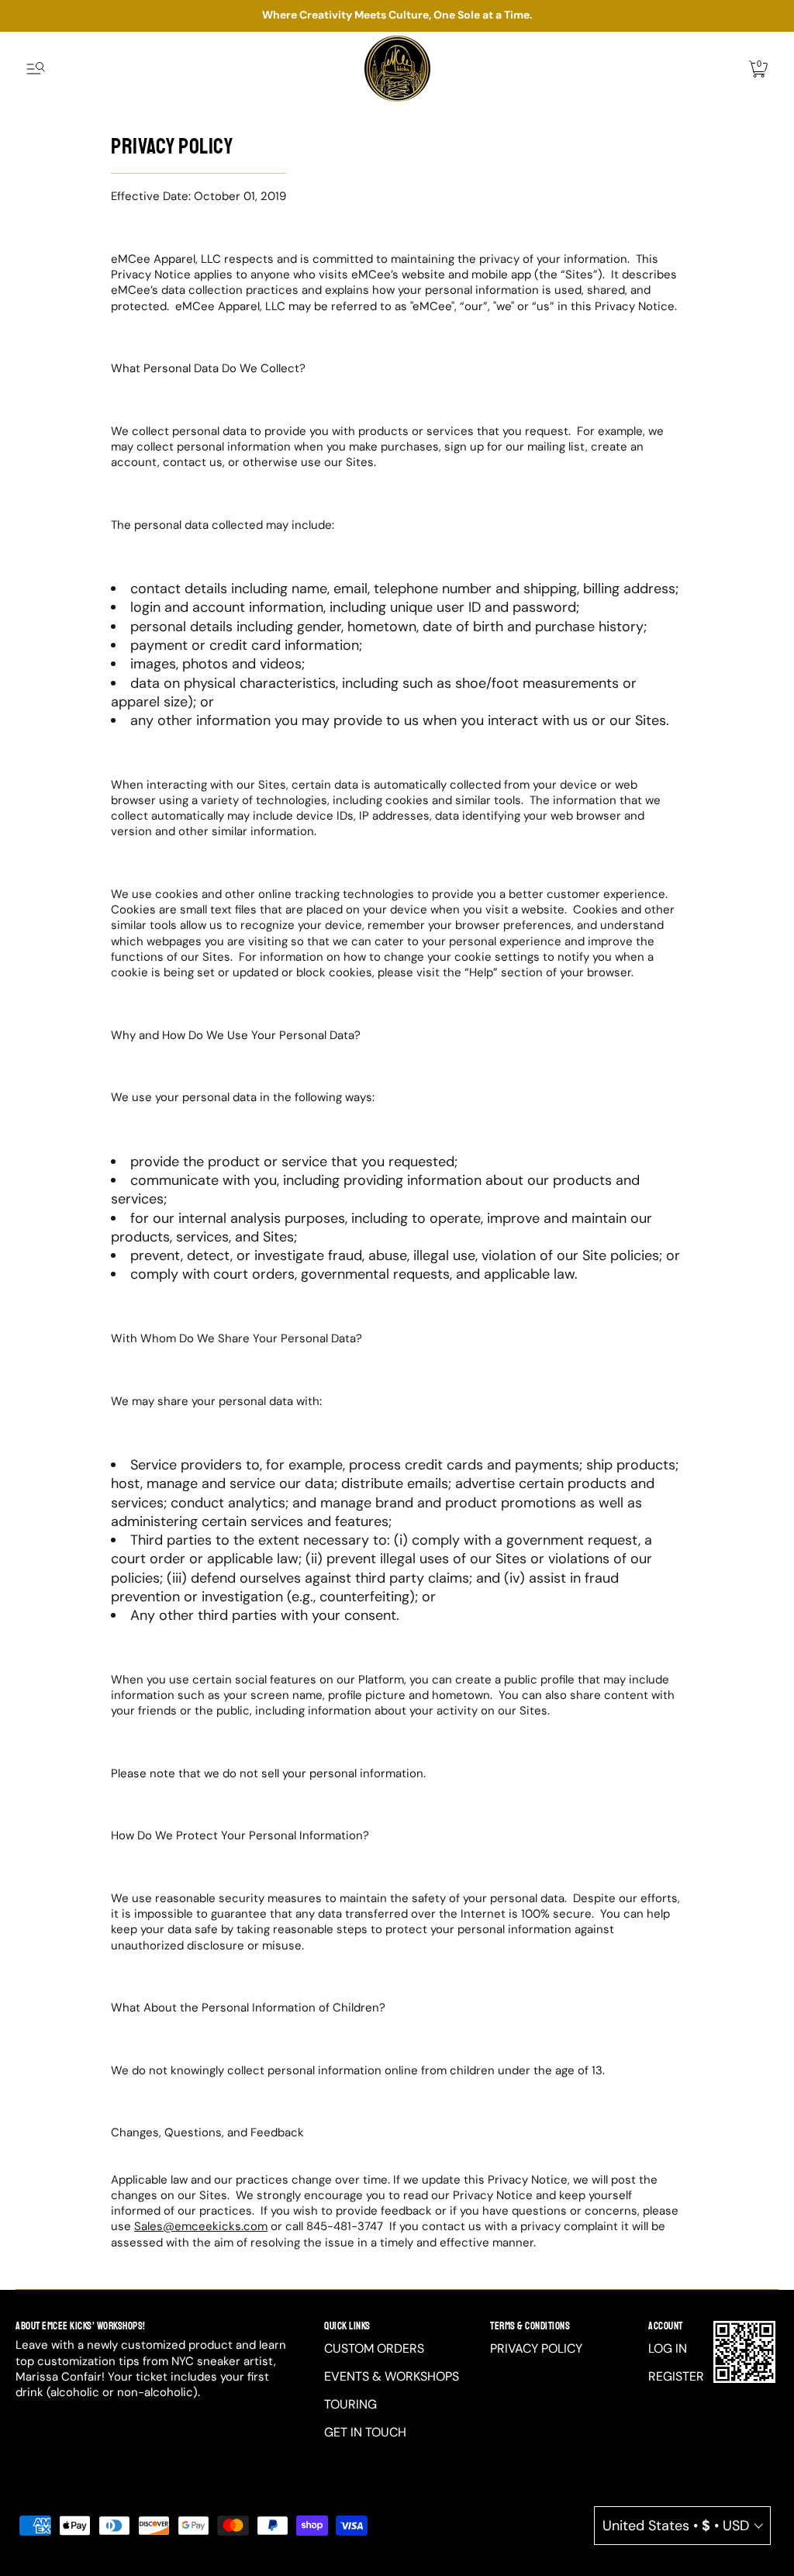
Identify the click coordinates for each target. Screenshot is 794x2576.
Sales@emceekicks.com (201, 2226)
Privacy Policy (536, 2348)
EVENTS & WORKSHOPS (392, 2376)
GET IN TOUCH (365, 2432)
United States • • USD (676, 2526)
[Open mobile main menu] (36, 69)
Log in (668, 2348)
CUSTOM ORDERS (374, 2348)
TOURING (350, 2404)
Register (676, 2376)
